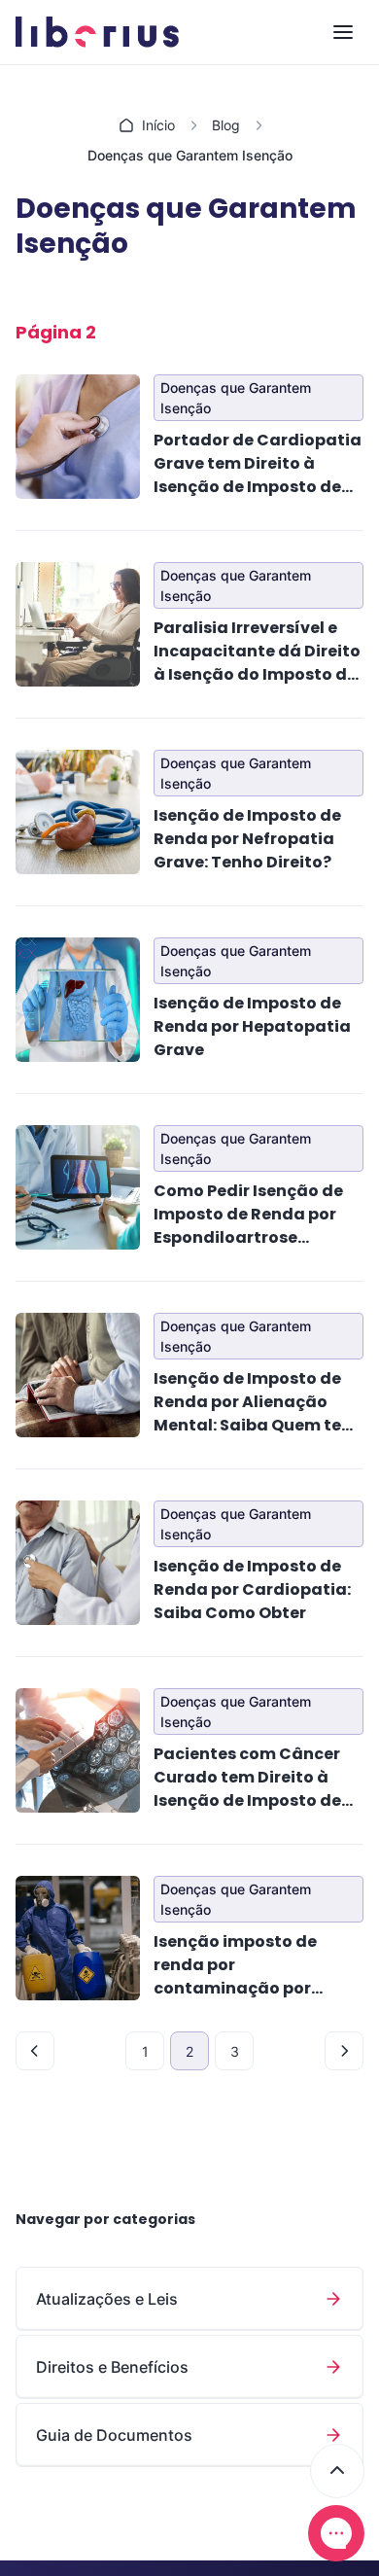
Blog (226, 125)
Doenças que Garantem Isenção (236, 398)
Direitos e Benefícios (112, 2367)
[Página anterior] (35, 2051)
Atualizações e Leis (107, 2299)
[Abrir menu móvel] (343, 32)
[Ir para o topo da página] (337, 2471)
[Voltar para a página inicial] (97, 32)
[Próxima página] (344, 2051)
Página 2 (56, 332)
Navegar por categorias (105, 2219)
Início (158, 125)
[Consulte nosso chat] (336, 2533)
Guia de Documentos (114, 2435)
